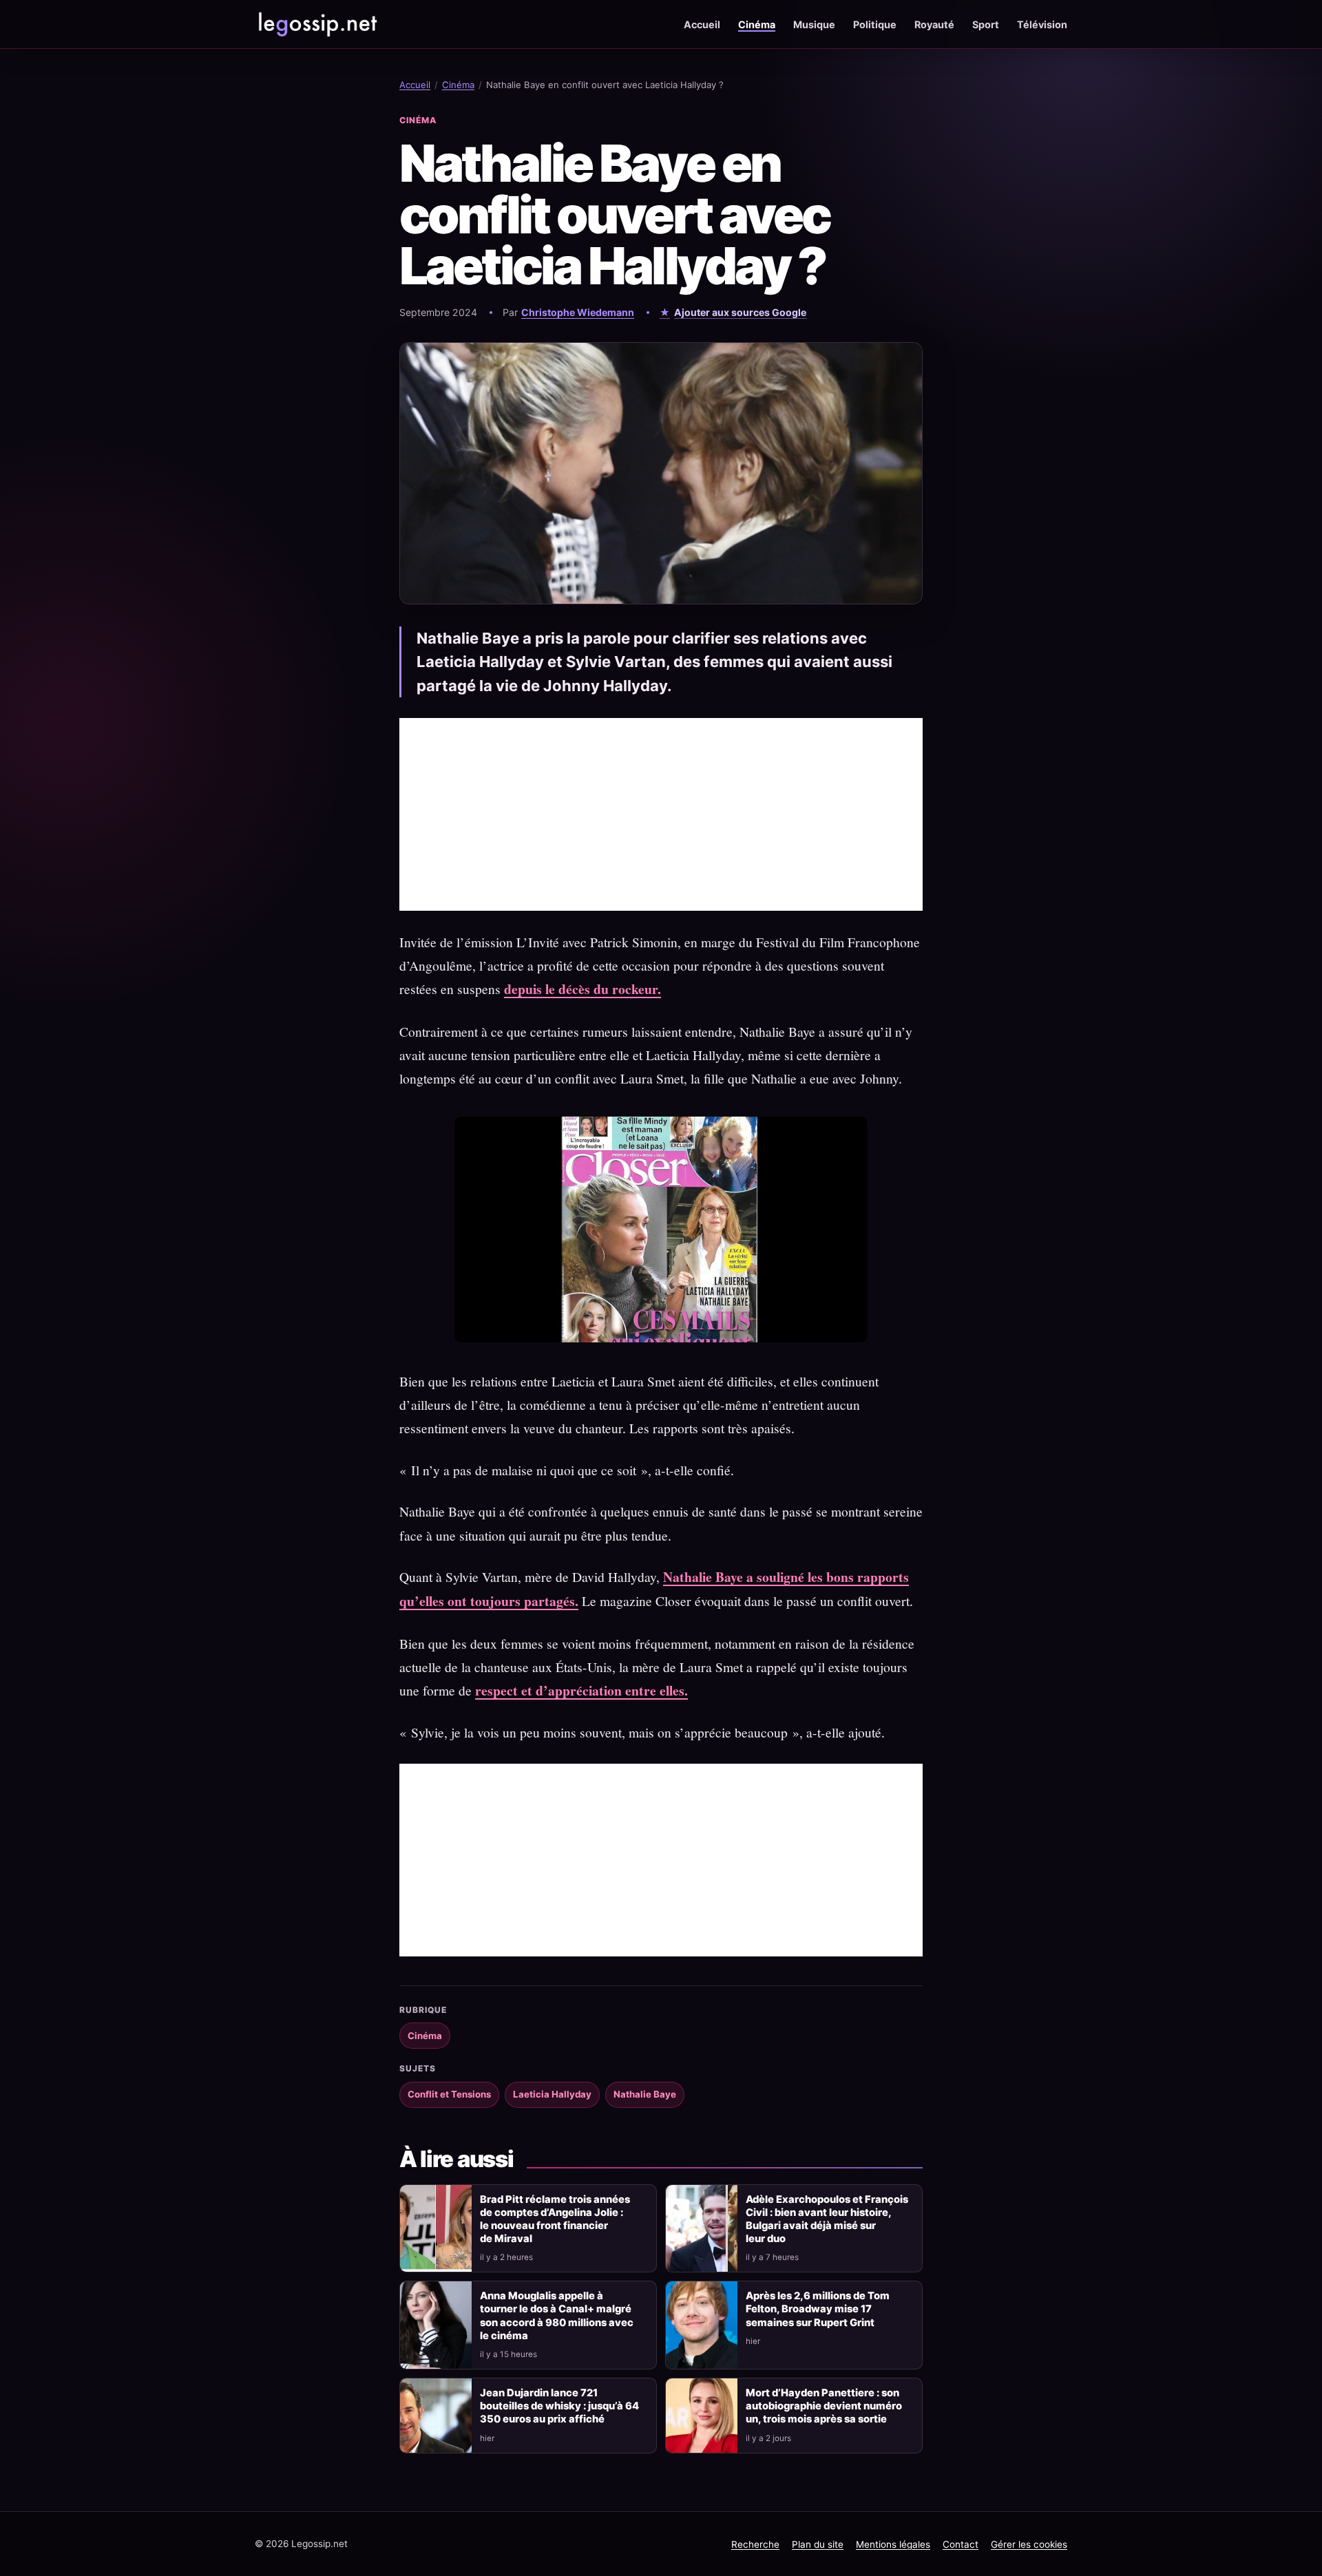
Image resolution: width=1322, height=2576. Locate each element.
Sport (986, 24)
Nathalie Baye (645, 2094)
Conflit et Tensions (449, 2094)
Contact (961, 2544)
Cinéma (757, 24)
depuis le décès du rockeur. (583, 989)
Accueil (702, 24)
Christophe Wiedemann (578, 312)
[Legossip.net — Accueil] (317, 24)
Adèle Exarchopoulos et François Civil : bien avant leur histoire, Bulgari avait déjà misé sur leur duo (827, 2219)
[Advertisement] (661, 814)
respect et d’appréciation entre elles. (581, 1690)
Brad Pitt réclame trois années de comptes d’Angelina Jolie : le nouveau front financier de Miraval (555, 2219)
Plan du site (818, 2544)
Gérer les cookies (1029, 2544)
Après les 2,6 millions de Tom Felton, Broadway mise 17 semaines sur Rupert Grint (818, 2309)
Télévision (1042, 24)
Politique (875, 24)
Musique (814, 24)
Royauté (934, 24)
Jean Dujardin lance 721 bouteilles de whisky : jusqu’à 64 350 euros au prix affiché (559, 2406)
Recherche (755, 2544)
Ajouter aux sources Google (740, 312)
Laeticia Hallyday (552, 2094)
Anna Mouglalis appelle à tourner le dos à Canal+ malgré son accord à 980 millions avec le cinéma (557, 2315)
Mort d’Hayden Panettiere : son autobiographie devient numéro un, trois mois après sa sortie (824, 2406)
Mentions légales (893, 2544)
